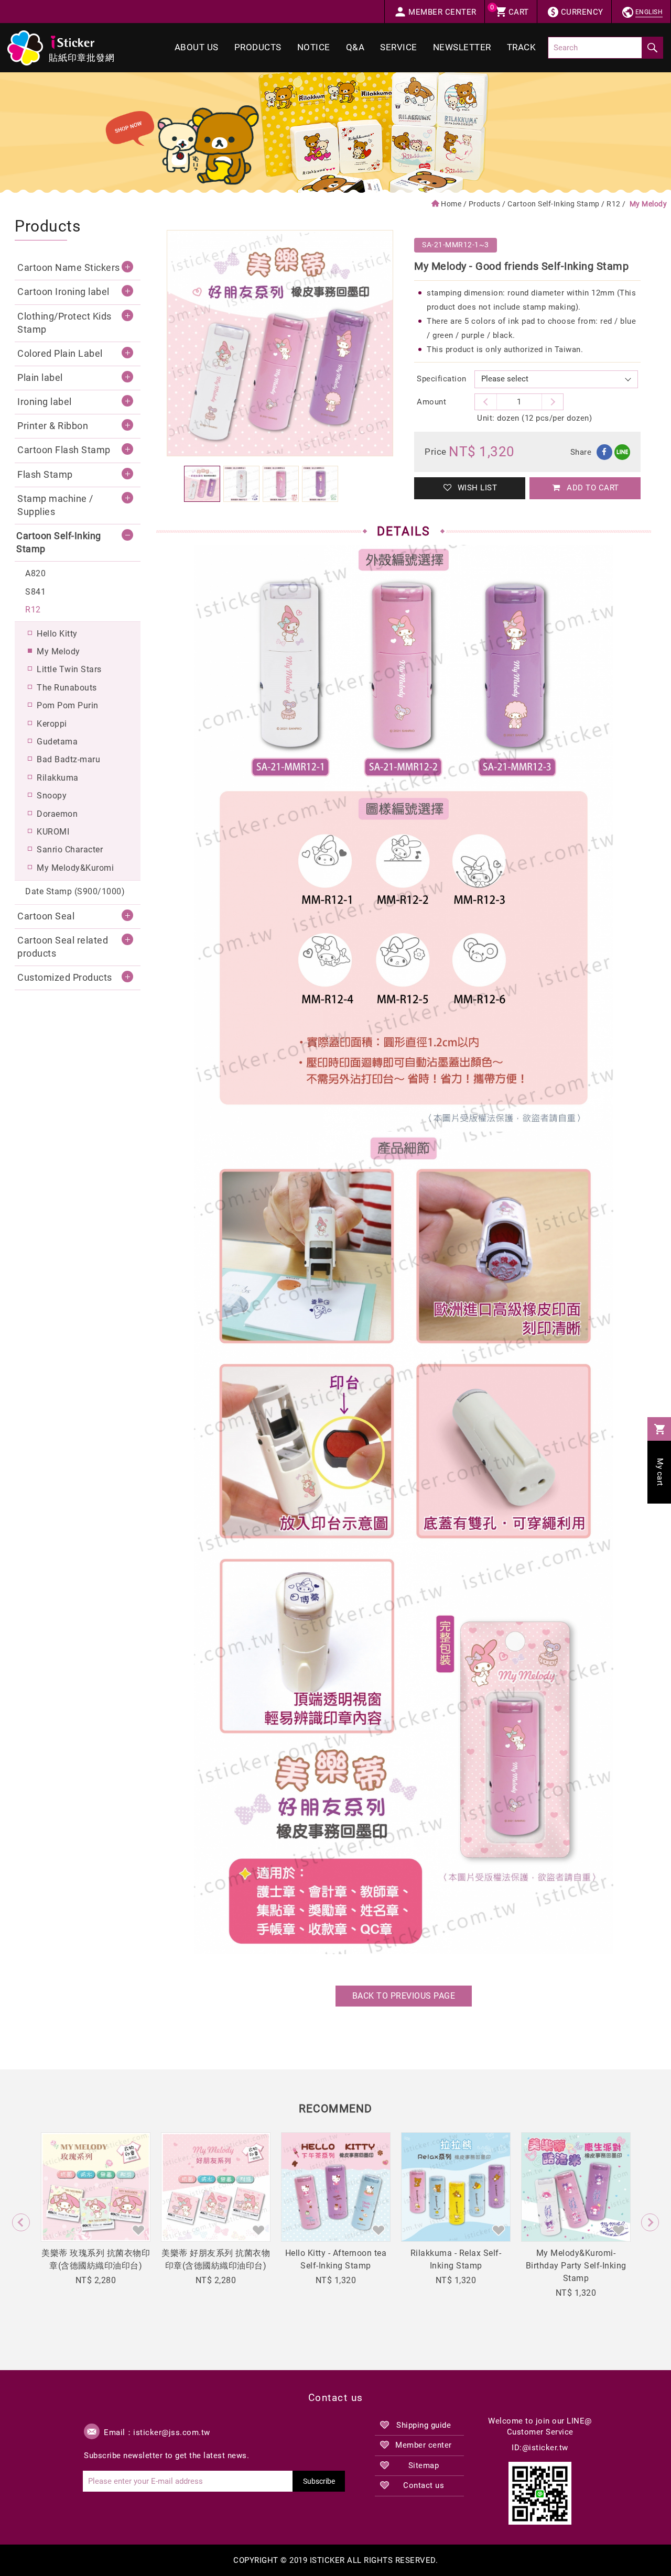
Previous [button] (21, 2222)
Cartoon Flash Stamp (64, 450)
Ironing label (45, 402)
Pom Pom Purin (68, 705)
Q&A (355, 47)
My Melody (58, 651)
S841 (35, 592)
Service (399, 47)
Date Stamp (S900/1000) (75, 891)
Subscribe (319, 2481)
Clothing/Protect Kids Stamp (64, 323)
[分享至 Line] (622, 452)
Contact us (424, 2485)
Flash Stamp (45, 475)
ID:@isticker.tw (540, 2448)
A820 (35, 573)
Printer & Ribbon (53, 426)
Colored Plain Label (60, 354)
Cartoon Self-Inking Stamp (554, 204)
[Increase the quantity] (486, 402)
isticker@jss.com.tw (172, 2432)
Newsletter (462, 47)
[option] (280, 343)
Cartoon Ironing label (63, 292)
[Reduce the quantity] (553, 402)
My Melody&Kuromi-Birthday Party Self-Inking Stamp (576, 2266)
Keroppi (52, 724)
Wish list (476, 488)
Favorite (138, 2230)
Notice (314, 47)
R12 (614, 204)
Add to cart (592, 488)
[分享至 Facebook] (604, 452)
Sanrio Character (70, 849)
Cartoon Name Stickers (69, 268)
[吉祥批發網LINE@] (540, 2493)
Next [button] (650, 2222)
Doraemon (57, 814)
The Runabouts (67, 688)
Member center (424, 2445)
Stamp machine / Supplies (55, 505)
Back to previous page (404, 1996)
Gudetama (57, 742)
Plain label (40, 378)
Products (258, 47)
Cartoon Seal (46, 916)
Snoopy (52, 796)
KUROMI (53, 832)
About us (197, 47)
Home (451, 204)
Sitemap (424, 2465)
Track (522, 47)
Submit (652, 48)
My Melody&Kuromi (75, 868)
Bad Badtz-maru (68, 759)
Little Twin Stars (69, 669)
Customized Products (65, 978)
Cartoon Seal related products (63, 947)
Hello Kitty (57, 634)
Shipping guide (424, 2425)
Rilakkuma (58, 778)
